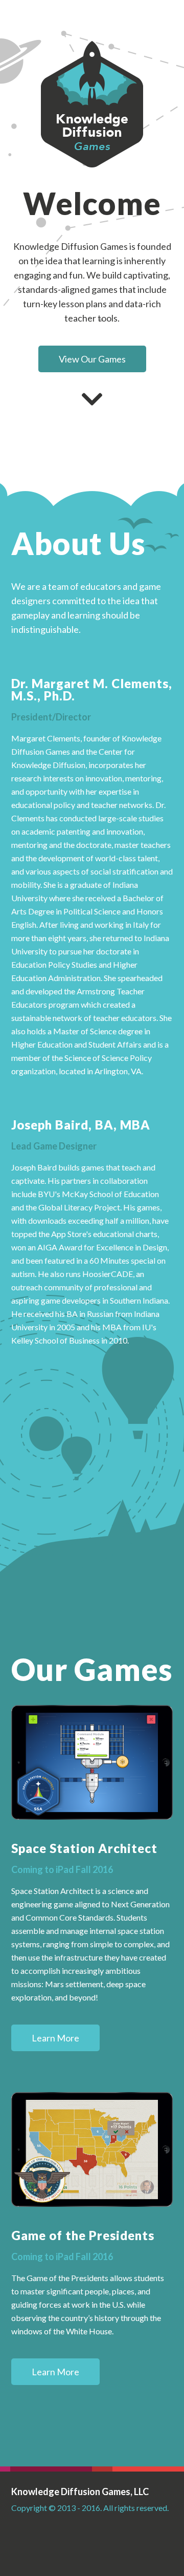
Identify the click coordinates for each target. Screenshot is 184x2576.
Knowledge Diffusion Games (92, 104)
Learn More (55, 2038)
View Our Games (92, 359)
